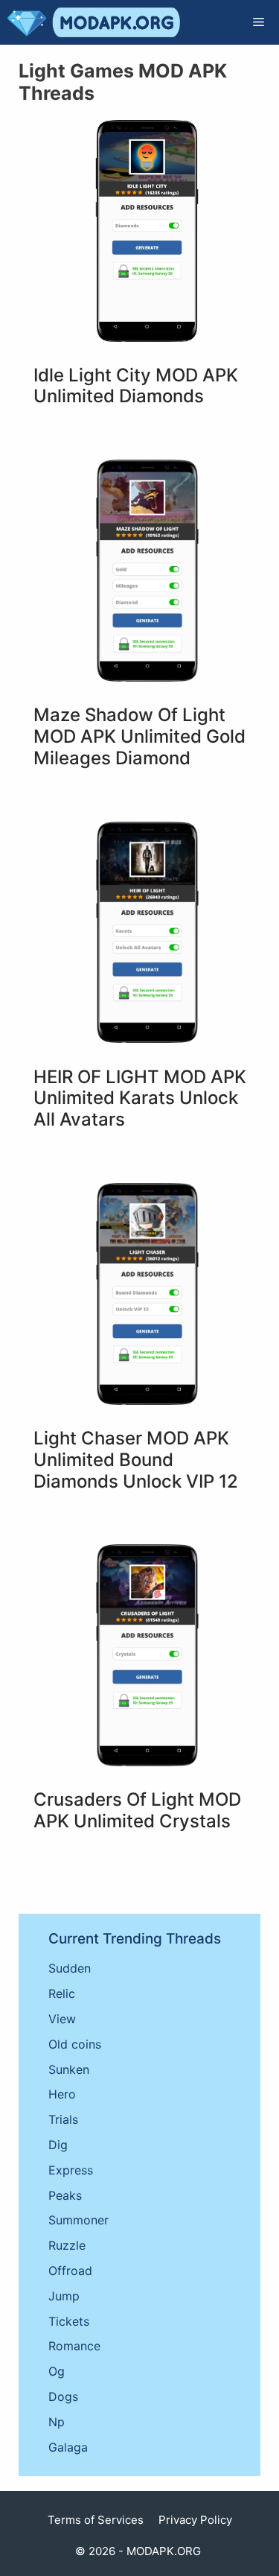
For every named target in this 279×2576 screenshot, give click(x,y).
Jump (64, 2296)
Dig (58, 2145)
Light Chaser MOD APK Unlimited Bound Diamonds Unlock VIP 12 (136, 1460)
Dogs (63, 2396)
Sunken (69, 2069)
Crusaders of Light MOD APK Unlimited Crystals (137, 1810)
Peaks (65, 2195)
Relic (62, 1993)
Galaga (68, 2447)
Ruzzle (67, 2245)
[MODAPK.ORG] (94, 22)
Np (57, 2422)
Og (57, 2371)
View (62, 2019)
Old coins (75, 2044)
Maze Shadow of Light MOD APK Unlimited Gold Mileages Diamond (139, 736)
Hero (62, 2094)
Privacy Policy (195, 2520)
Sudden (70, 1968)
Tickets (69, 2321)
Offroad (70, 2271)
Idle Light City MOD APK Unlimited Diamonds (136, 386)
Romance (74, 2346)
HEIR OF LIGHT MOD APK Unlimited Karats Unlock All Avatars (140, 1098)
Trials (63, 2119)
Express (71, 2170)
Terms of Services (96, 2520)
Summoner (78, 2220)
